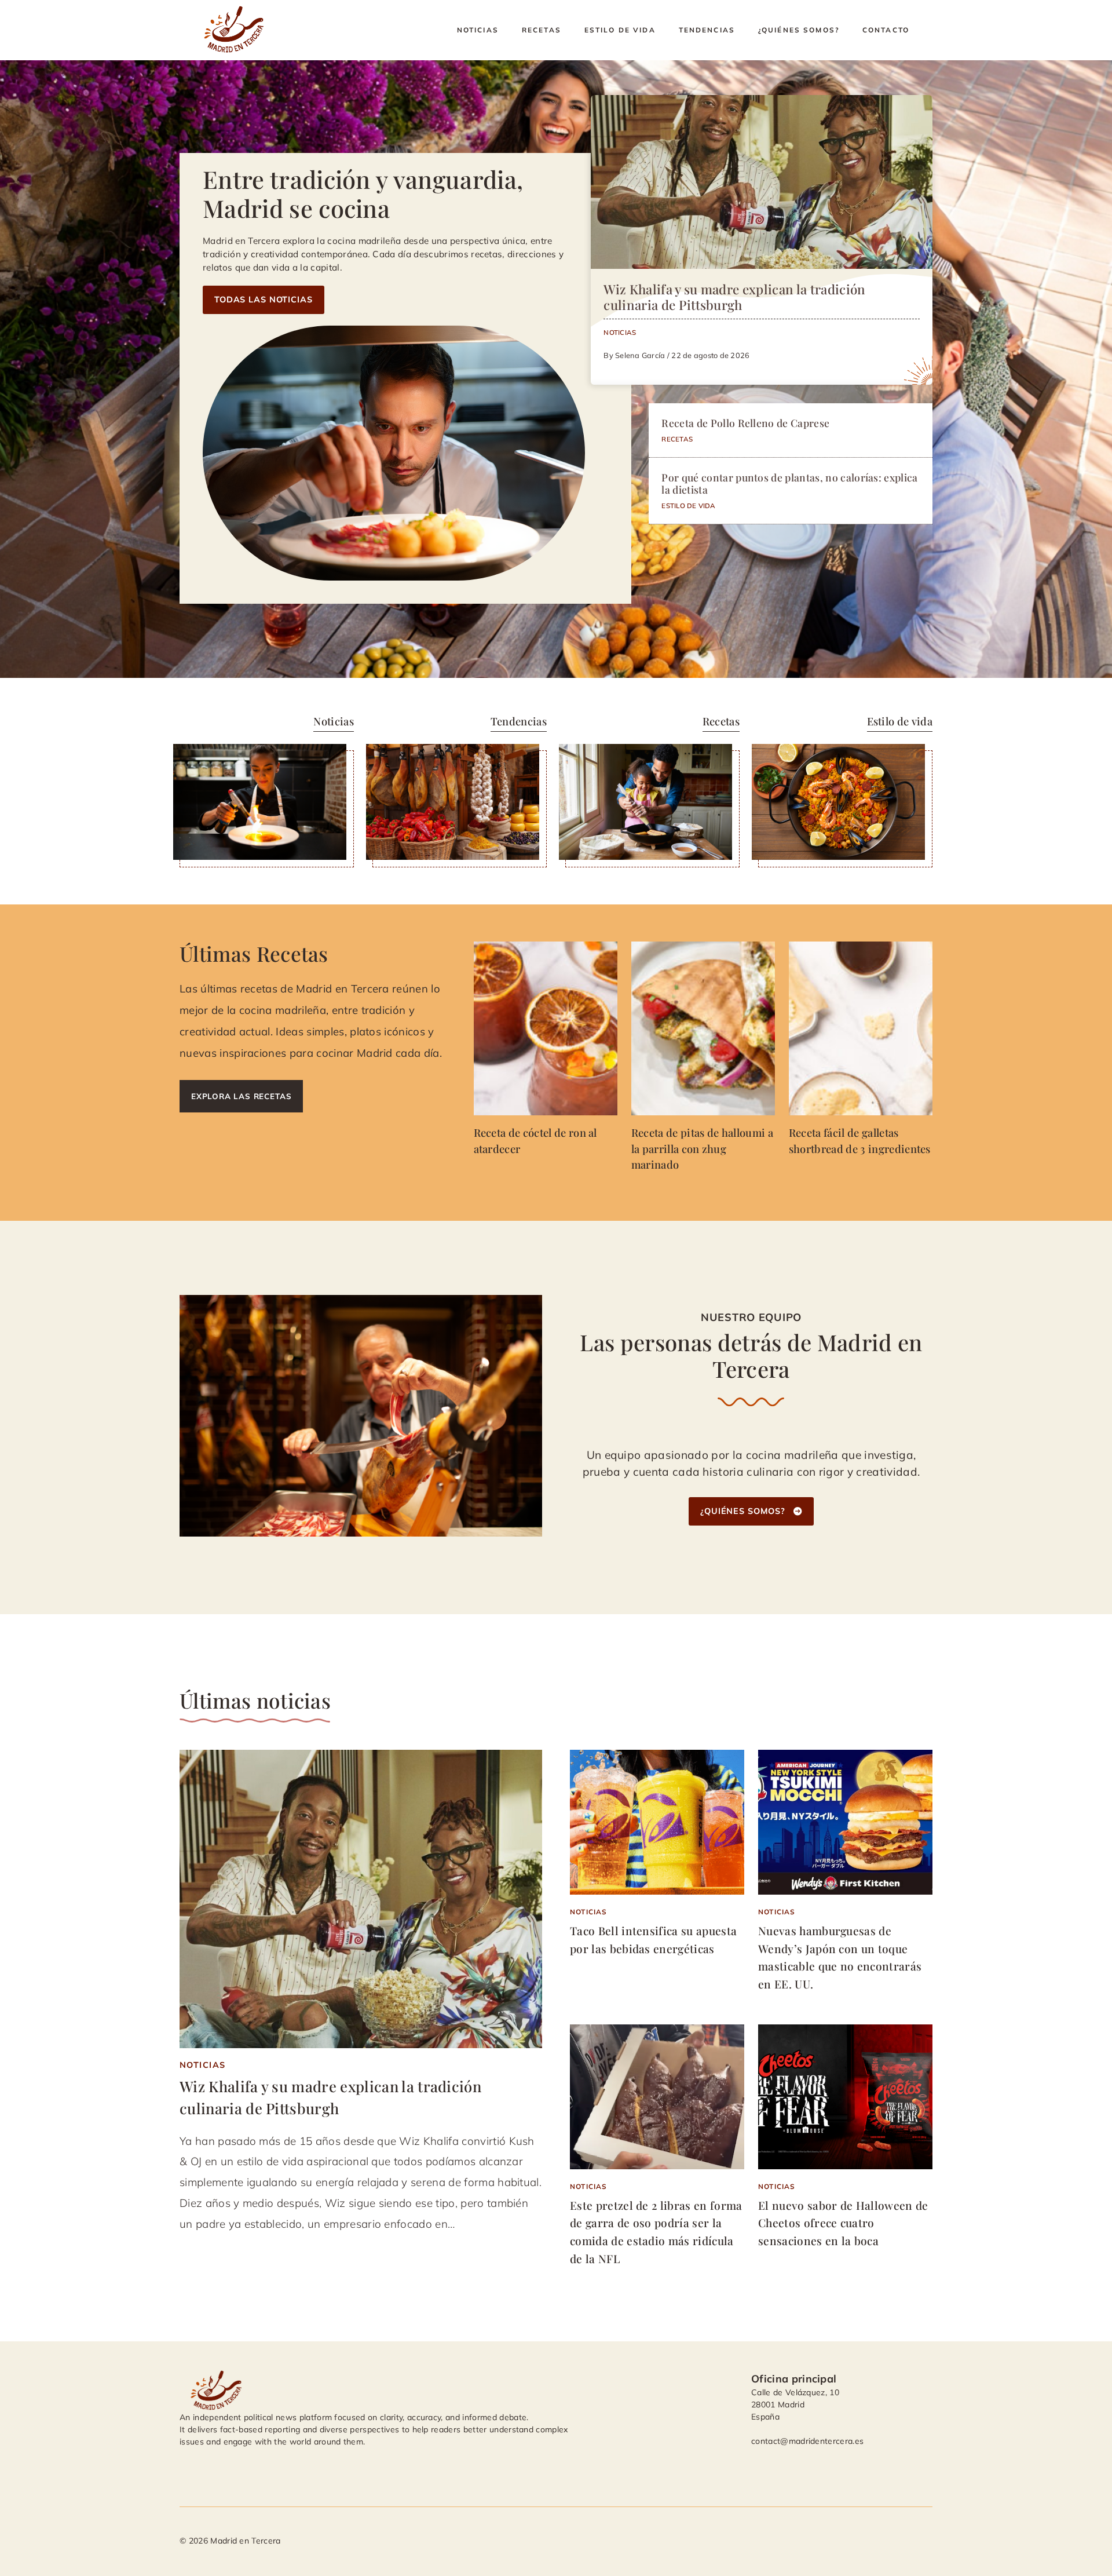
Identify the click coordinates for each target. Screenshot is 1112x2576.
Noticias (478, 30)
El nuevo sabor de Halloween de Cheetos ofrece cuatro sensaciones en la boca (843, 2223)
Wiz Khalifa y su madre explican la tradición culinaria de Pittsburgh (734, 297)
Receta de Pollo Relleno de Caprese (745, 423)
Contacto (886, 30)
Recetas (542, 30)
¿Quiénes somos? (799, 30)
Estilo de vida (620, 30)
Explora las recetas (241, 1096)
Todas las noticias (264, 300)
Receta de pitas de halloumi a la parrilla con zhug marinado (702, 1148)
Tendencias (707, 30)
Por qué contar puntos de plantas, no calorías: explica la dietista (789, 483)
